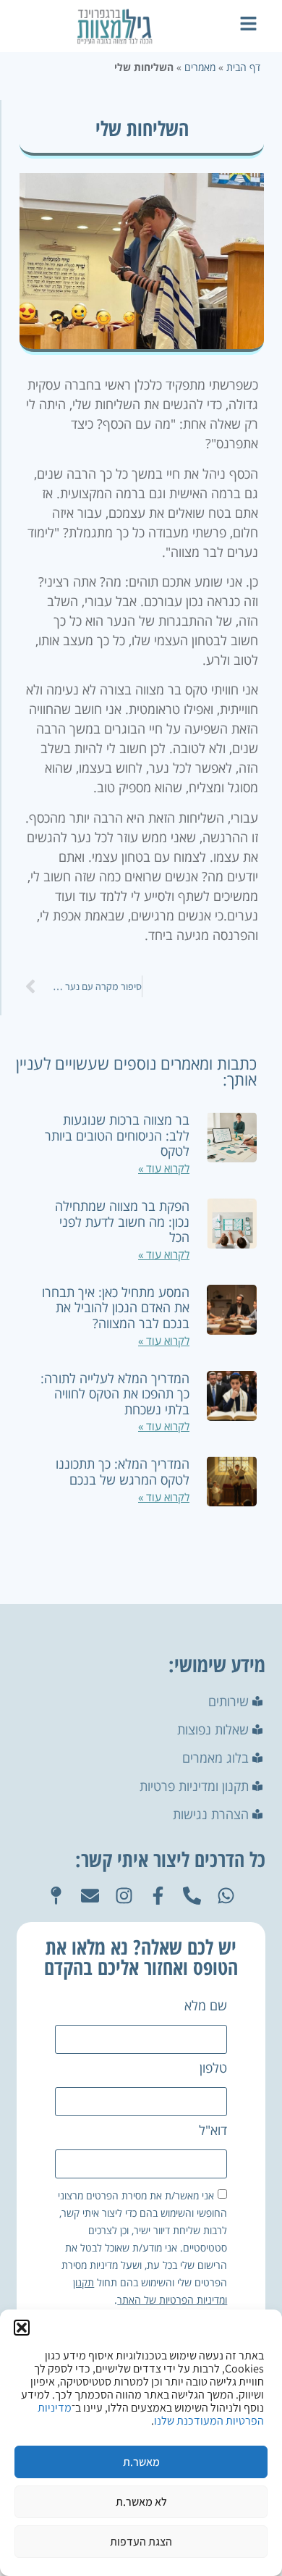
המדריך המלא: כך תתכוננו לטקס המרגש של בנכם (123, 1472)
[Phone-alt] (192, 1896)
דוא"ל (213, 2131)
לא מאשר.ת (141, 2502)
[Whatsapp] (226, 1896)
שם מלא (206, 2006)
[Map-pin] (56, 1896)
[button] (22, 2328)
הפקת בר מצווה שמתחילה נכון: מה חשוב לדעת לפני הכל (122, 1221)
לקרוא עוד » (164, 1168)
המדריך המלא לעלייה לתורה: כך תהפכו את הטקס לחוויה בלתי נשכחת (115, 1394)
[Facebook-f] (158, 1896)
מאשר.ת (141, 2462)
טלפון (213, 2069)
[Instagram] (124, 1896)
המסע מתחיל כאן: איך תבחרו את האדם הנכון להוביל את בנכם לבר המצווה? (116, 1308)
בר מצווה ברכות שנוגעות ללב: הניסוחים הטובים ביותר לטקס (117, 1135)
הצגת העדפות (141, 2542)
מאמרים (200, 67)
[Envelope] (90, 1896)
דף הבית (243, 67)
